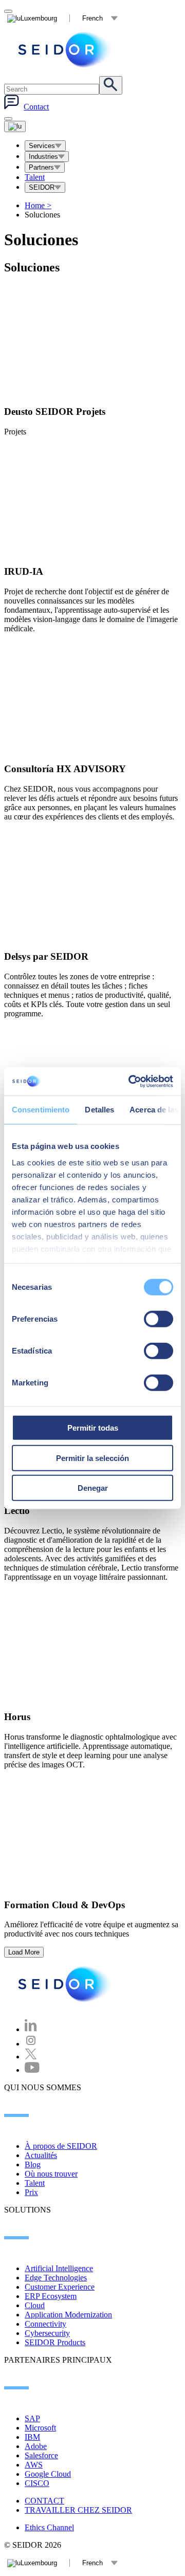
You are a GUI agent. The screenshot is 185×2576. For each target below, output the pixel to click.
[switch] (159, 1319)
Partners (41, 167)
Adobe (36, 2446)
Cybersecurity (47, 2333)
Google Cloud (48, 2474)
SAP (32, 2418)
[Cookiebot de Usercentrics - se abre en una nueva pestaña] (131, 1081)
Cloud (35, 2305)
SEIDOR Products (55, 2342)
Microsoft (40, 2428)
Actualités (41, 2155)
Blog (33, 2164)
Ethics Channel (49, 2527)
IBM (32, 2437)
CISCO (37, 2483)
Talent (35, 177)
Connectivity (45, 2324)
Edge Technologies (56, 2278)
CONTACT (44, 2501)
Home (38, 205)
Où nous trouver (51, 2174)
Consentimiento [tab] (41, 1110)
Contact (36, 107)
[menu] (8, 119)
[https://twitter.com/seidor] (31, 2057)
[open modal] (8, 11)
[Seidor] (66, 50)
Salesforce (41, 2455)
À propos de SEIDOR (61, 2146)
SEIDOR (42, 187)
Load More (24, 1952)
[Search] (111, 85)
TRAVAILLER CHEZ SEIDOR (78, 2510)
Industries (43, 157)
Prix (31, 2192)
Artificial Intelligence (59, 2268)
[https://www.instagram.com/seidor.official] (31, 2044)
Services (42, 146)
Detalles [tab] (99, 1110)
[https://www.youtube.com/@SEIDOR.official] (32, 2070)
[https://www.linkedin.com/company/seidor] (31, 2029)
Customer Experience (60, 2287)
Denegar (93, 1488)
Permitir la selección (92, 1458)
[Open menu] (15, 126)
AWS (34, 2465)
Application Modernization (68, 2315)
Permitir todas (93, 1428)
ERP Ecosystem (51, 2296)
